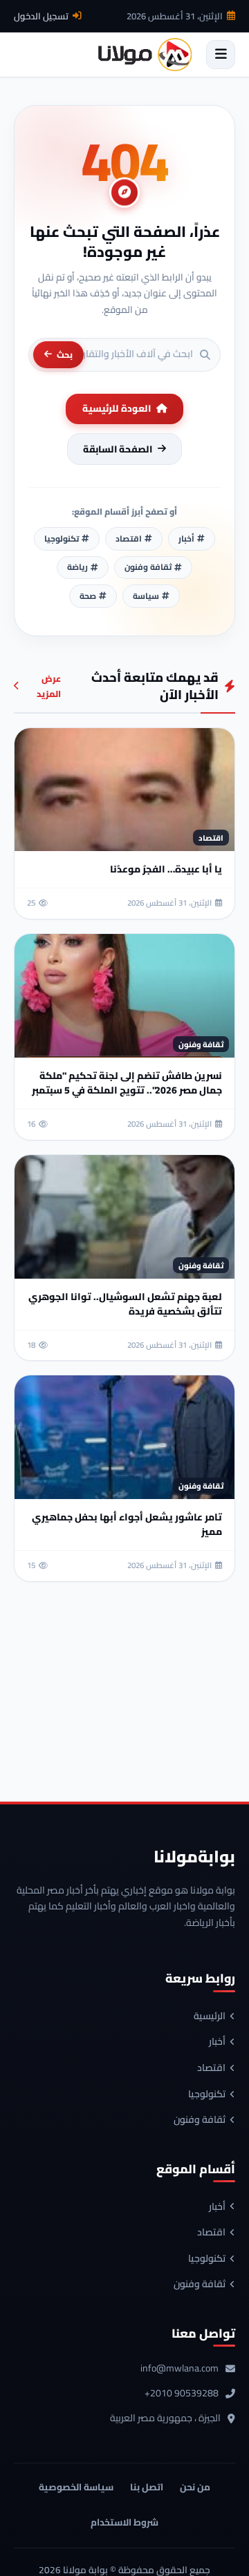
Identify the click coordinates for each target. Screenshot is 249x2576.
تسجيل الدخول (41, 16)
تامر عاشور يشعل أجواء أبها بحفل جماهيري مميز (127, 1524)
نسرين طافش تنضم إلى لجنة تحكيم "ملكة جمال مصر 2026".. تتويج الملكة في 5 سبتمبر (127, 1083)
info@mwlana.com (179, 2369)
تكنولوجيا (207, 2095)
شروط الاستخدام (124, 2522)
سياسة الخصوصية (76, 2487)
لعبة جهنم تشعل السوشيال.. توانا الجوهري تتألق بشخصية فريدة (125, 1304)
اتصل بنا (147, 2487)
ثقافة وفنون (200, 2120)
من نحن (195, 2487)
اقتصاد (211, 2068)
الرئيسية (210, 2016)
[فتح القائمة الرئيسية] (221, 55)
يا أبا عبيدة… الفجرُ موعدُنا (166, 869)
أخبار (217, 2042)
